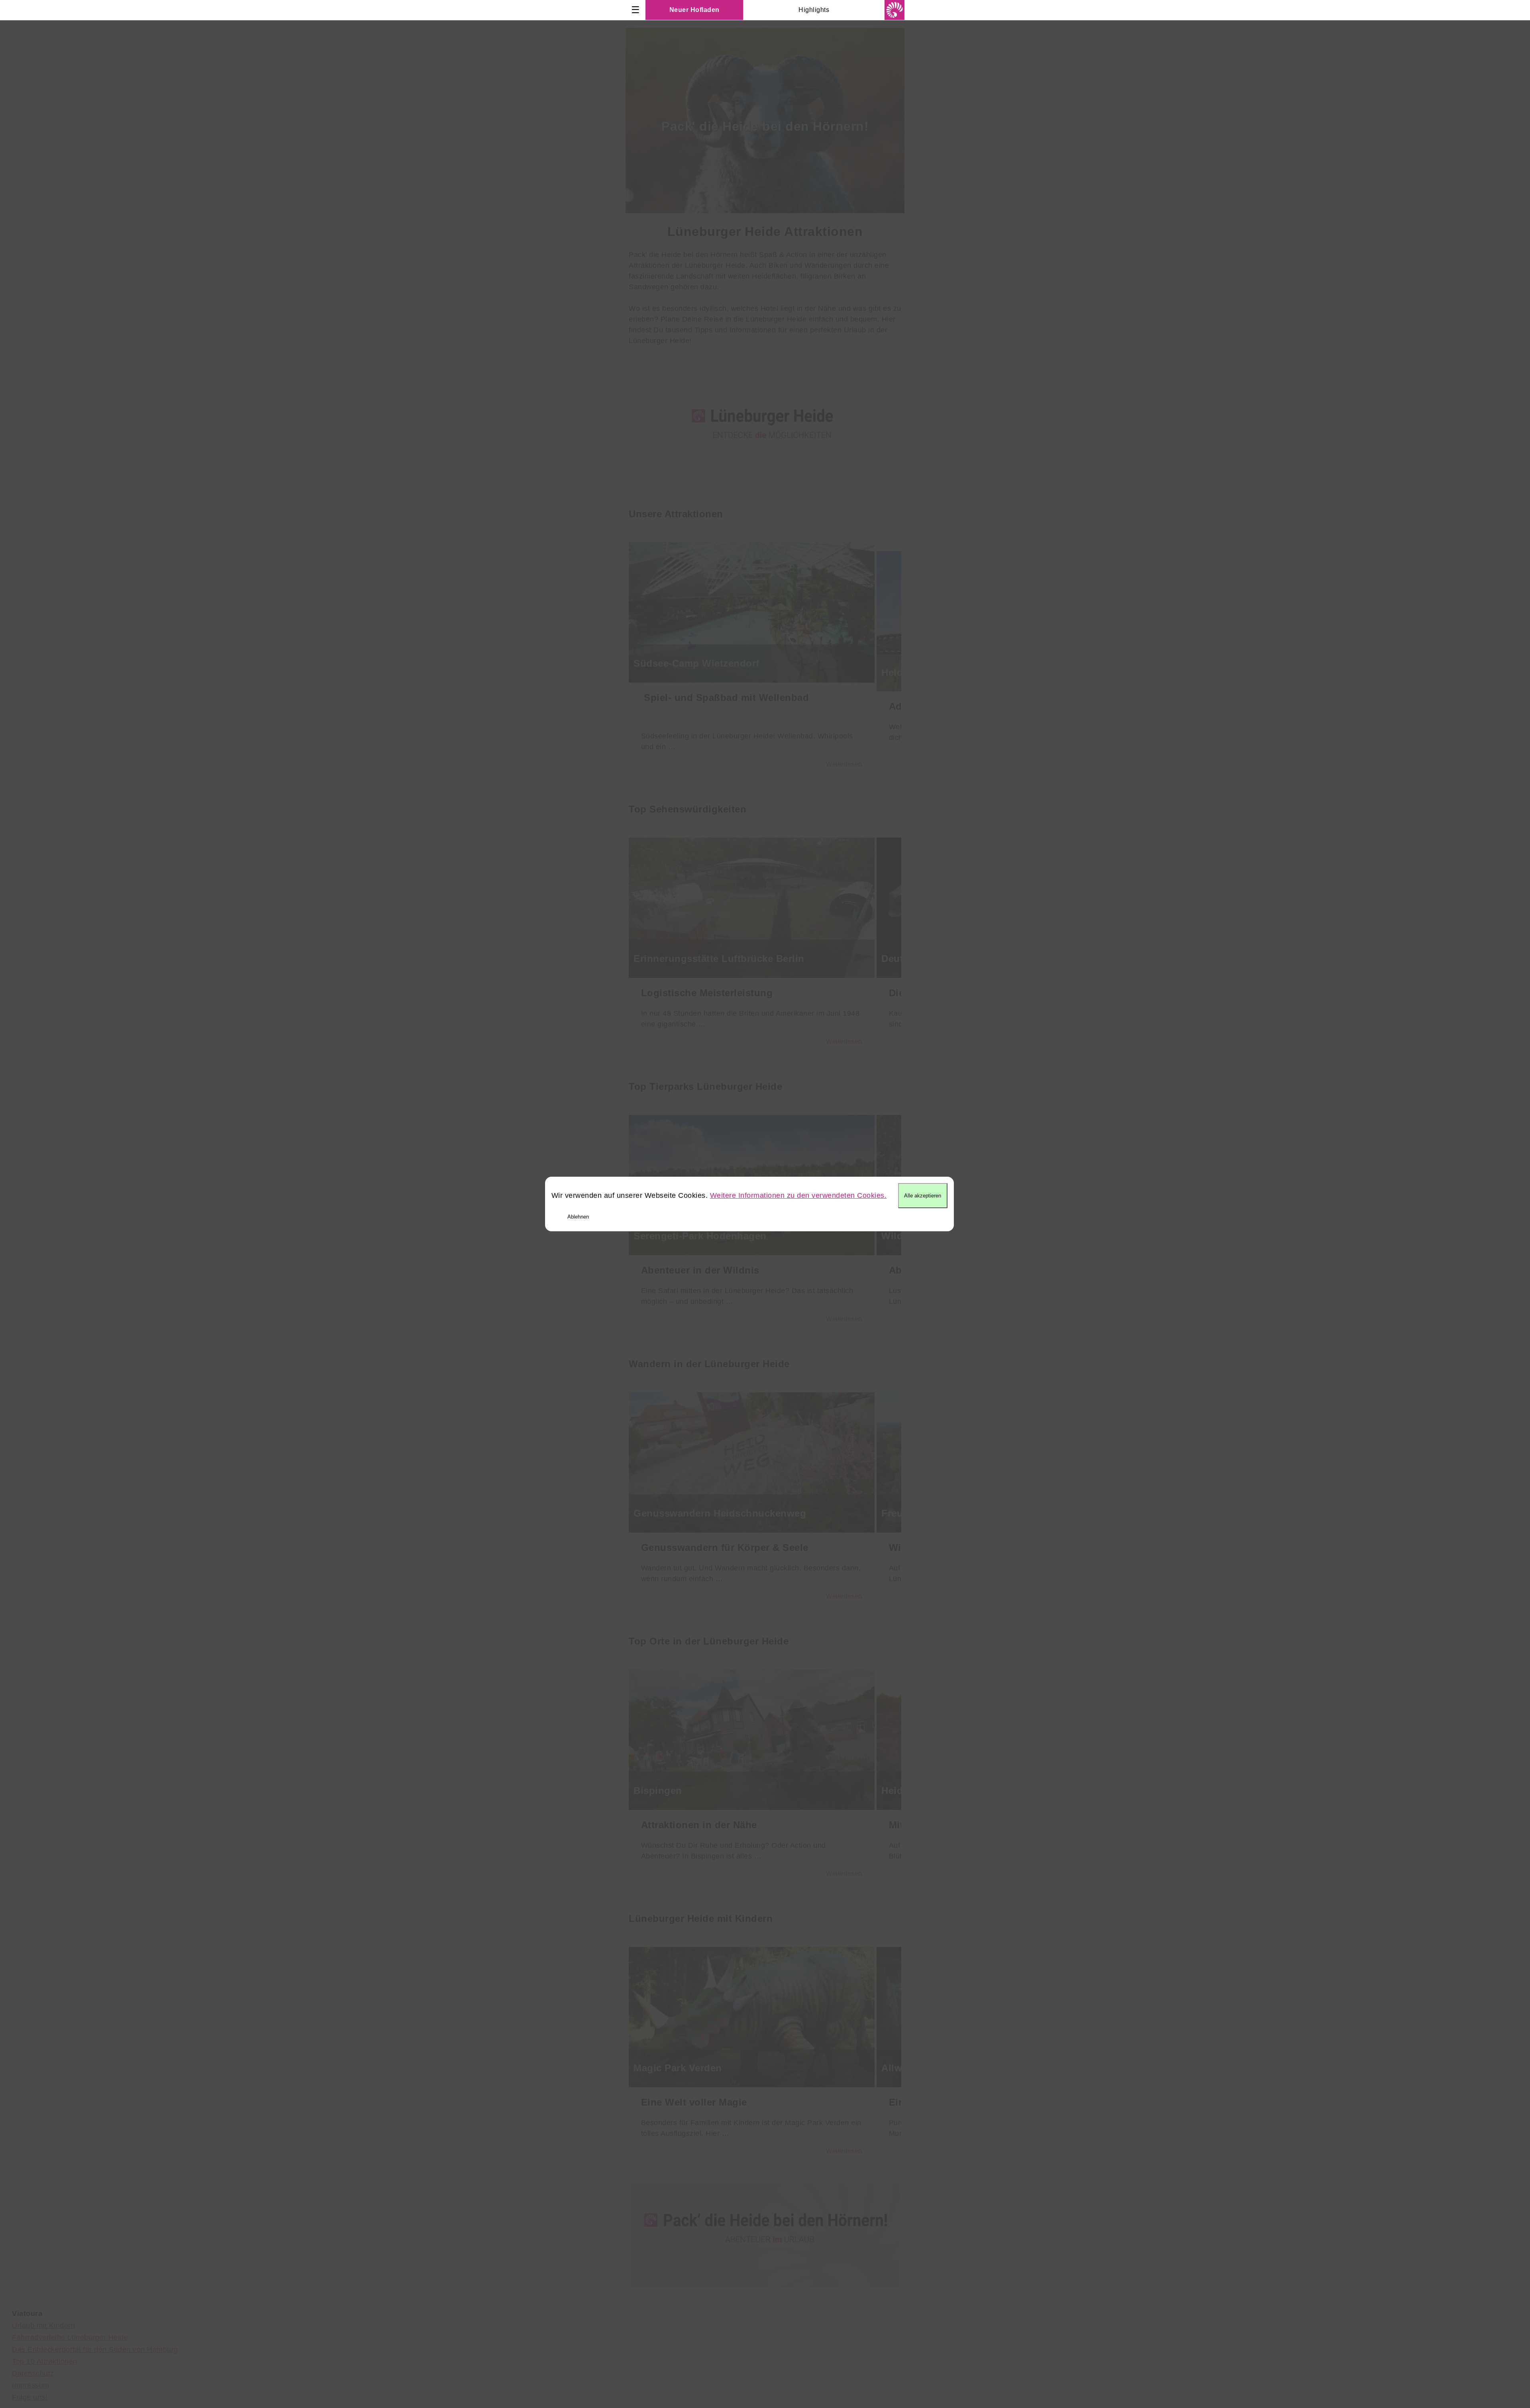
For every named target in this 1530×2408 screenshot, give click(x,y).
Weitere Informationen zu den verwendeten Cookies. (798, 1195)
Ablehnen (578, 1217)
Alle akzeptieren (923, 1196)
